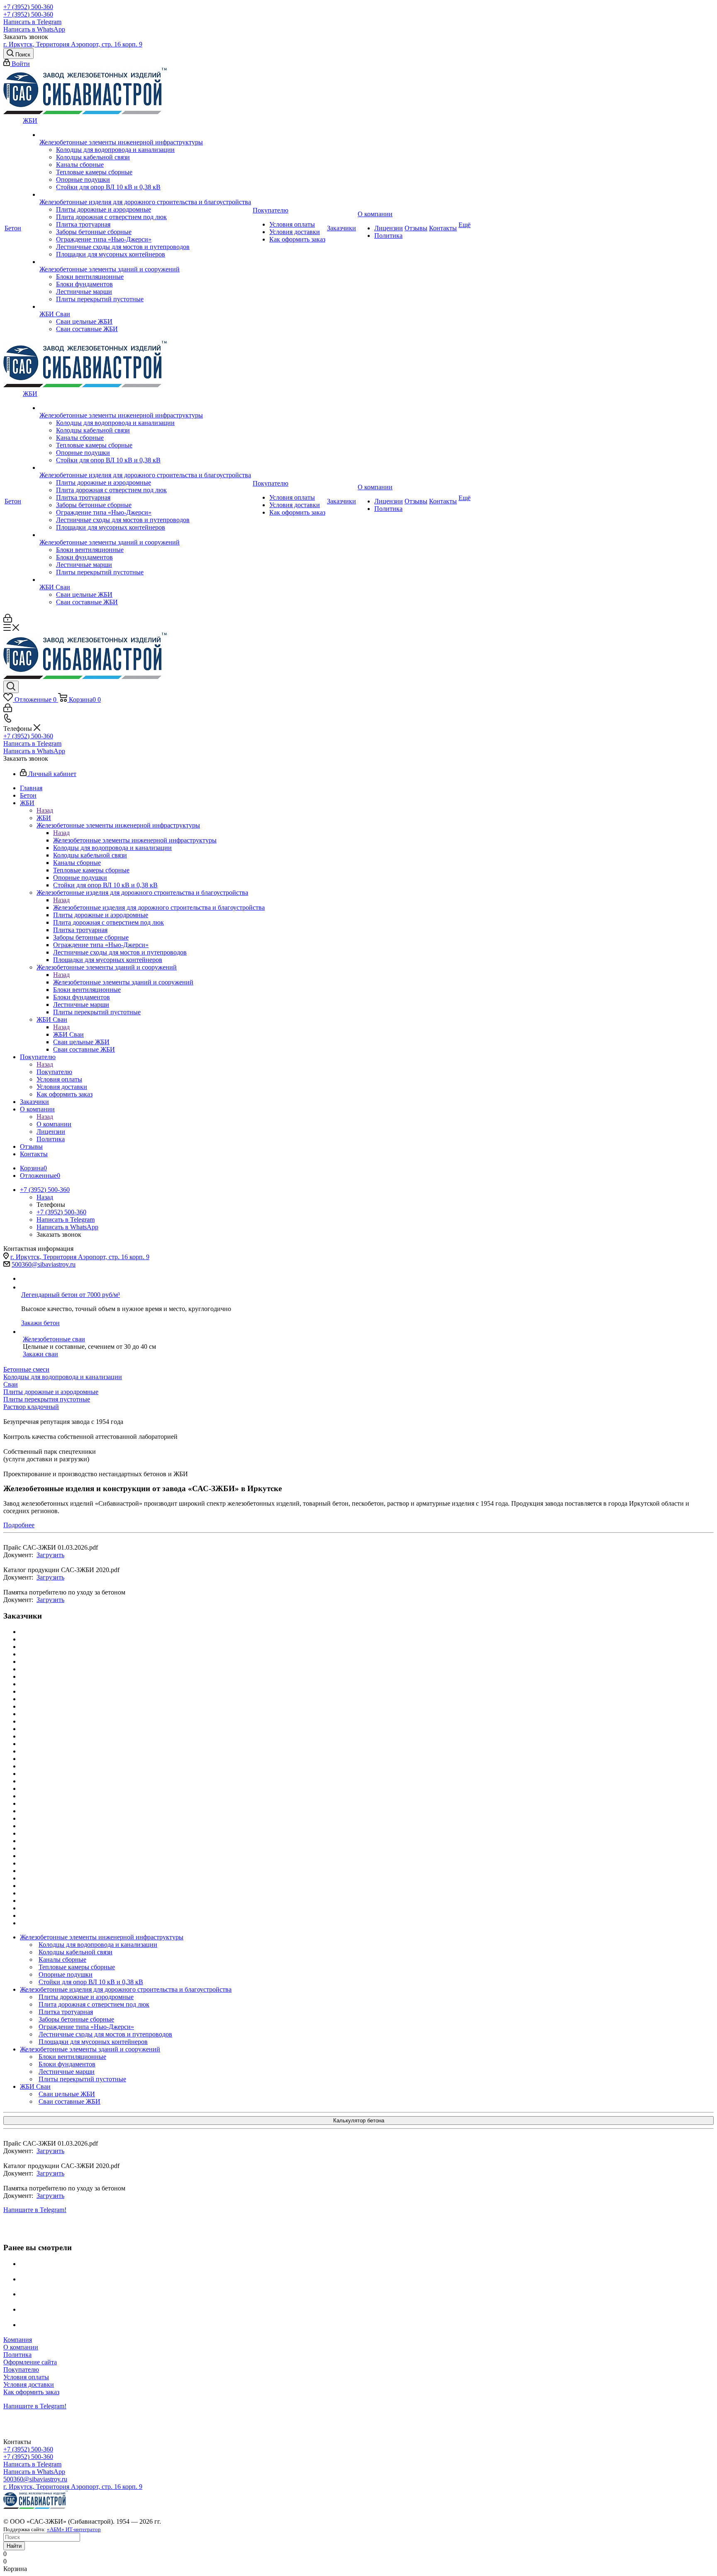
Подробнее (19, 1525)
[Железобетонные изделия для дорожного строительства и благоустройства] (145, 195)
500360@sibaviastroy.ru (44, 1264)
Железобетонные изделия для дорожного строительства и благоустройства (159, 907)
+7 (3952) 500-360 (28, 7)
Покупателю (54, 1072)
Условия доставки (29, 2384)
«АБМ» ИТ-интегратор (74, 2529)
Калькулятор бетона (359, 2121)
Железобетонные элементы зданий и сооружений (123, 982)
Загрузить (50, 1555)
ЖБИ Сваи (68, 1034)
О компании (54, 1124)
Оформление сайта (30, 2362)
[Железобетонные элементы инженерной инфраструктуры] (145, 135)
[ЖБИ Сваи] (145, 307)
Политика (17, 2355)
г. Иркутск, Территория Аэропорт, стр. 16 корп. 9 (73, 44)
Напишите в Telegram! (35, 2210)
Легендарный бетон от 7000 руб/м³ (71, 1295)
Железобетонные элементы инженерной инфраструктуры (135, 840)
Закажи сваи (40, 1354)
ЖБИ (44, 818)
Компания (18, 2340)
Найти (14, 2546)
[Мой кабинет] (8, 620)
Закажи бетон (40, 1323)
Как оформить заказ (31, 2392)
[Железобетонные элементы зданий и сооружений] (145, 262)
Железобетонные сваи (54, 1339)
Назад (45, 810)
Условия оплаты (26, 2377)
